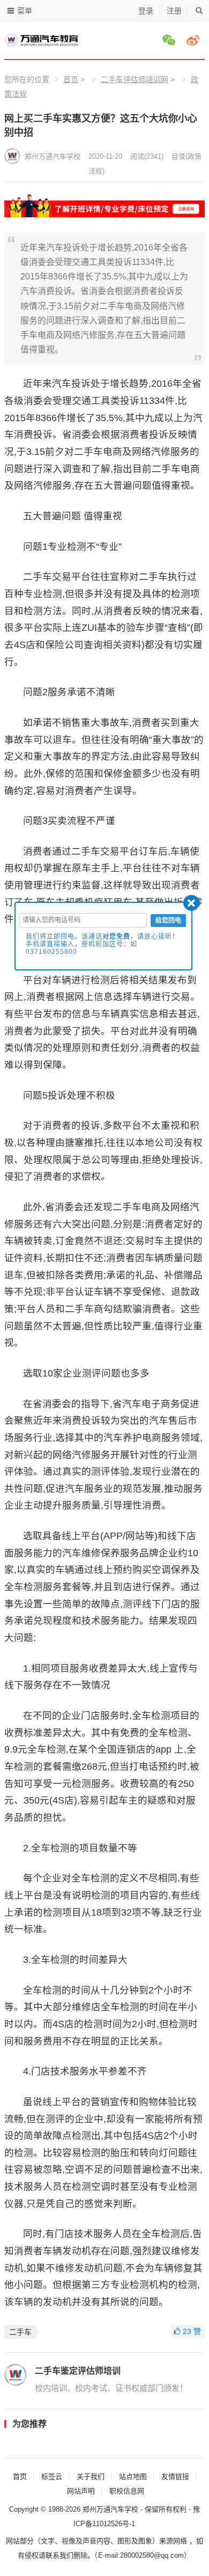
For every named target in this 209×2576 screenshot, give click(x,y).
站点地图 (133, 2476)
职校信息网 (127, 2491)
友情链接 (175, 2476)
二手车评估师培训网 (135, 79)
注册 (174, 11)
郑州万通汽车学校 (53, 156)
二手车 (20, 2332)
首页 (71, 79)
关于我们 (91, 2476)
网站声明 (81, 2491)
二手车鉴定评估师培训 (78, 2371)
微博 (195, 40)
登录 (146, 11)
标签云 (52, 2476)
